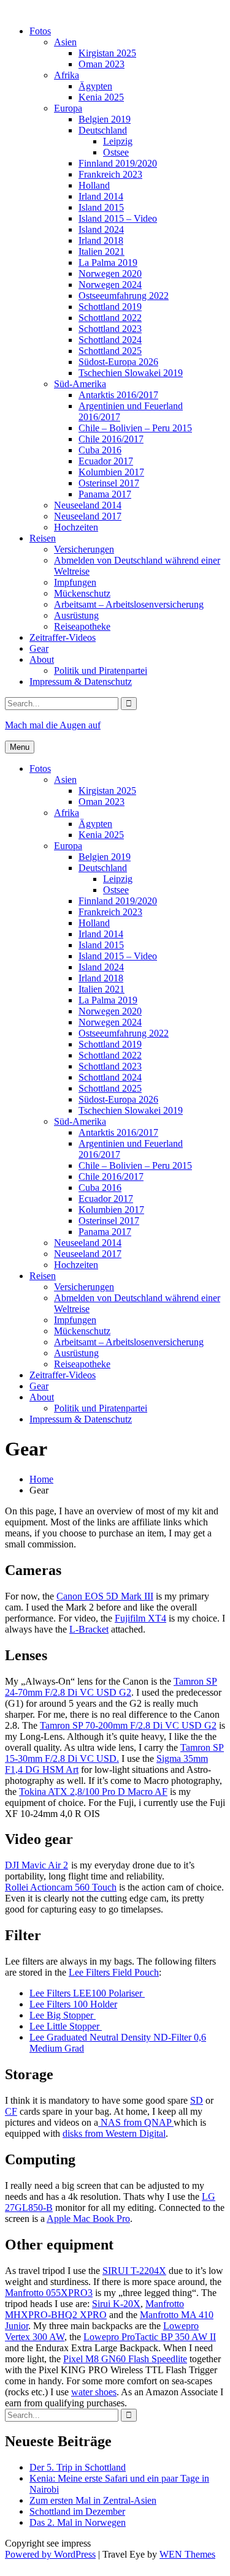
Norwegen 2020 (110, 274)
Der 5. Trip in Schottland (78, 2467)
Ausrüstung (76, 615)
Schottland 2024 (110, 340)
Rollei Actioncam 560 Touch (61, 1887)
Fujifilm (130, 1618)
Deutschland (103, 130)
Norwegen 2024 (110, 285)
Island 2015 (101, 207)
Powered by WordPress (50, 2554)
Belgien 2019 (105, 119)
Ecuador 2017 (106, 461)
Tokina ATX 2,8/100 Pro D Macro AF (93, 1792)
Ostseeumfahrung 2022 (124, 296)
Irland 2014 (101, 196)
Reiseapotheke (82, 626)
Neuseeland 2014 (88, 505)
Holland (94, 185)
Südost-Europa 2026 (118, 362)
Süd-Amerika (80, 384)
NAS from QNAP (136, 2122)
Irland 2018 (101, 240)
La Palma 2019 (108, 263)
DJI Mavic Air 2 (36, 1865)
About (42, 659)
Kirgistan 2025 (107, 53)
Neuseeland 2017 (88, 516)
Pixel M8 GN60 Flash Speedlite (125, 2359)
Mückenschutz (82, 593)
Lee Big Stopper (63, 2015)
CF (11, 2111)
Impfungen (75, 582)
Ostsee (116, 152)
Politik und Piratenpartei (101, 670)
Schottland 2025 (110, 351)
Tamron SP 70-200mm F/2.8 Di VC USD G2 (128, 1725)
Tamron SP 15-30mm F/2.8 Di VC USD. (114, 1753)
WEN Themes (187, 2554)
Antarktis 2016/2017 (118, 395)
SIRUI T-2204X (134, 2271)
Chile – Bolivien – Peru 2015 (135, 428)
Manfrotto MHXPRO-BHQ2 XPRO (94, 2309)
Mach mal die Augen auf (53, 725)
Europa (68, 108)
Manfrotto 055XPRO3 (49, 2293)
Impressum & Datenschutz (81, 682)
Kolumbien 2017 (111, 472)
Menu (20, 747)
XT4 (156, 1618)
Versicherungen (84, 549)
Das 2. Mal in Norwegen (78, 2522)
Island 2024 (101, 229)
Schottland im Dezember (77, 2511)
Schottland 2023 (110, 329)
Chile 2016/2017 (111, 439)
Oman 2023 (102, 64)
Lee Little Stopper (66, 2026)
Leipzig (118, 141)
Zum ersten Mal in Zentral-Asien (93, 2500)
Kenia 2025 (101, 97)
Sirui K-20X (116, 2304)
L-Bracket (89, 1629)
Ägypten (95, 86)
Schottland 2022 (110, 318)
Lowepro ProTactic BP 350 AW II (150, 2337)
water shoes (94, 2392)
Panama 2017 (105, 494)
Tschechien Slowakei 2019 (131, 373)
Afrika (67, 75)
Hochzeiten (76, 527)
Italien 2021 (102, 251)
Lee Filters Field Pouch (114, 1972)
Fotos (40, 31)
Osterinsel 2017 (109, 483)
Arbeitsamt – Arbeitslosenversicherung (129, 604)
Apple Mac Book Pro (88, 2219)
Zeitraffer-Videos (63, 637)
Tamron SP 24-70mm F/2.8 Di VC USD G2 (111, 1687)
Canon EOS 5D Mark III (105, 1596)
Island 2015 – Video (118, 218)
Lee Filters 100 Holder (73, 2004)
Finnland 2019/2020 (118, 163)
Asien (65, 42)
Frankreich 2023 (110, 174)
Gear (39, 648)
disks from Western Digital (114, 2133)
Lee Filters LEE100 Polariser (87, 1993)
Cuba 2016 (100, 450)
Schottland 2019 (110, 307)
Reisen (43, 538)
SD (197, 2100)
